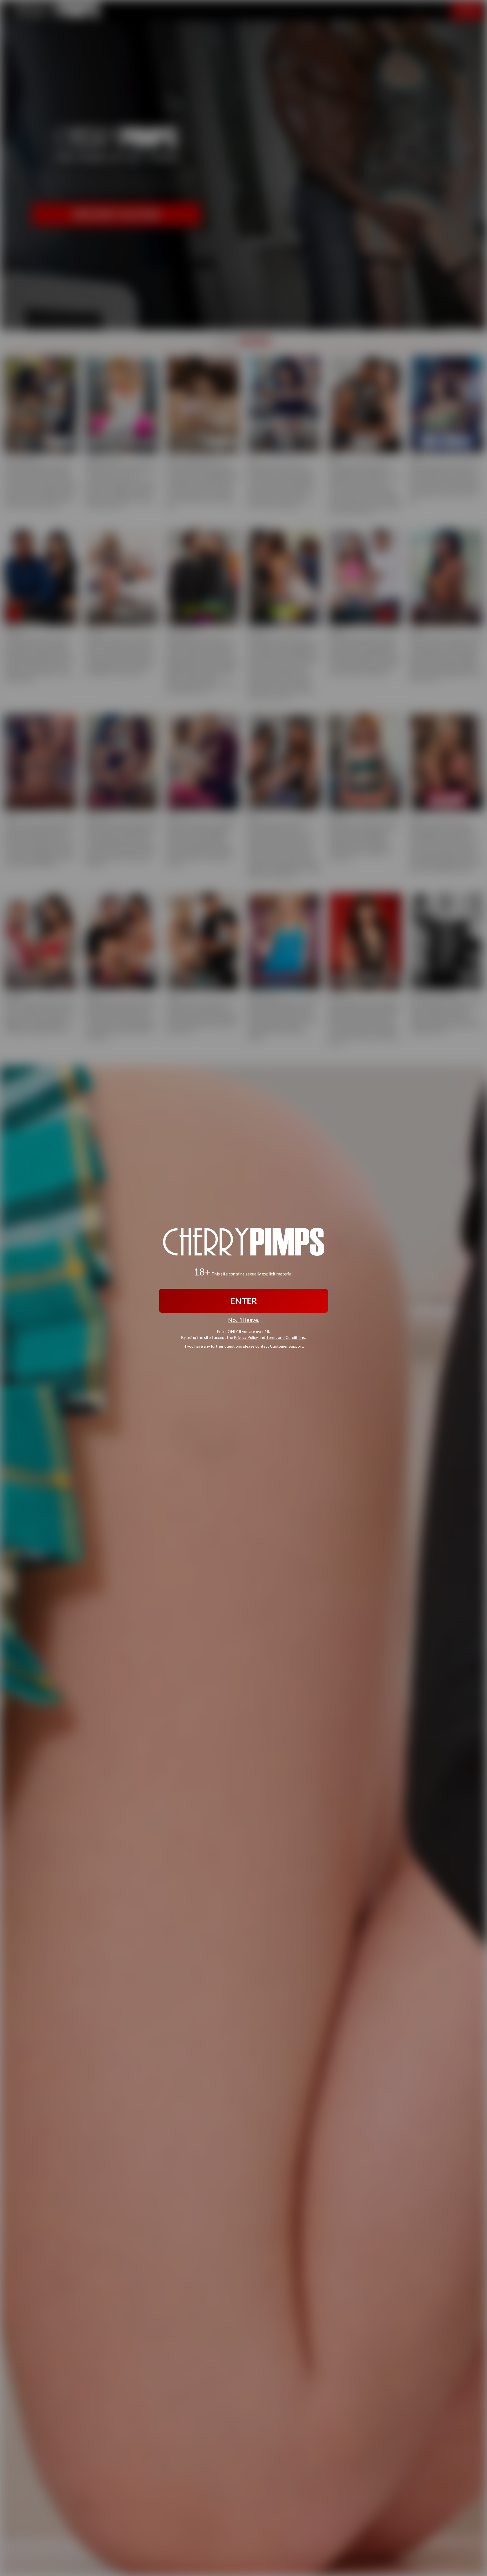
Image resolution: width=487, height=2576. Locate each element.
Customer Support (286, 1346)
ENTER (244, 1301)
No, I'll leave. (244, 1320)
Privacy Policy (246, 1337)
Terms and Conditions (285, 1337)
